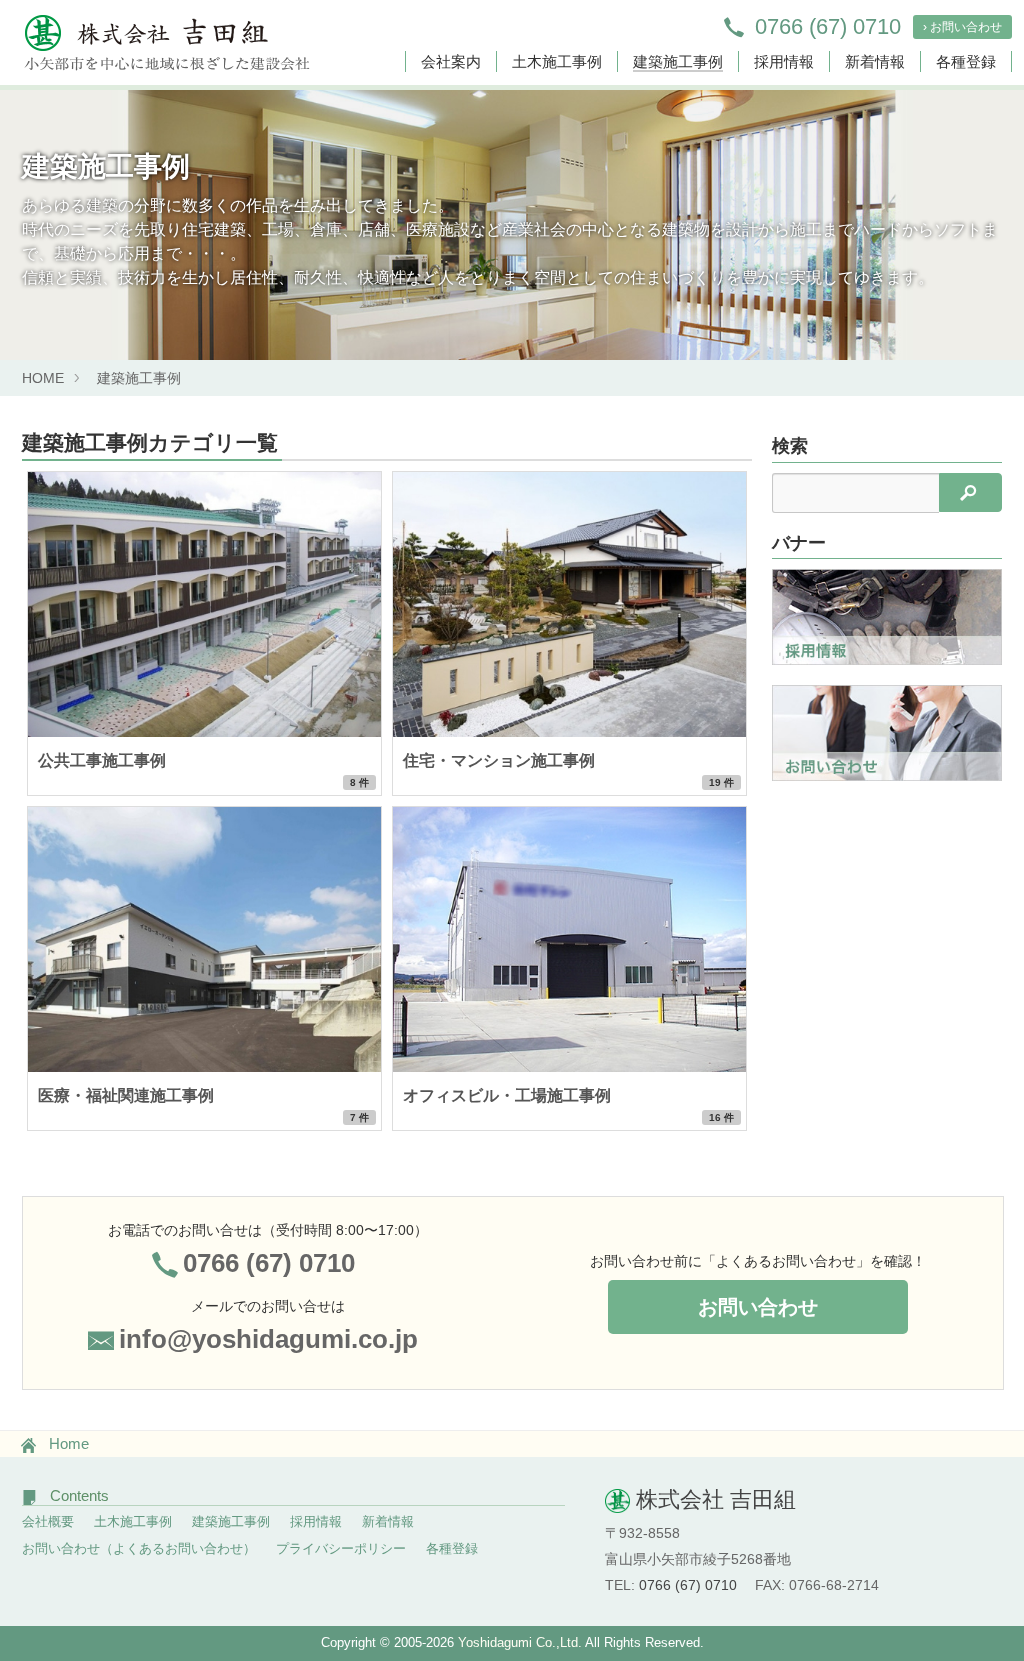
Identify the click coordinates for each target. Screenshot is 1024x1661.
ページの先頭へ (982, 1589)
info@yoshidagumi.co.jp (268, 1339)
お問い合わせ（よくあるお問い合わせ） (139, 1548)
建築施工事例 (678, 61)
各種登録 (966, 61)
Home (69, 1443)
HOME (43, 378)
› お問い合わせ (962, 27)
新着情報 (875, 61)
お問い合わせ (758, 1307)
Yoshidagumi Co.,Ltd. (521, 1642)
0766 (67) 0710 (827, 26)
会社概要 (48, 1521)
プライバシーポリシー (341, 1548)
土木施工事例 (557, 61)
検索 (790, 446)
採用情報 (784, 61)
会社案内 (451, 61)
